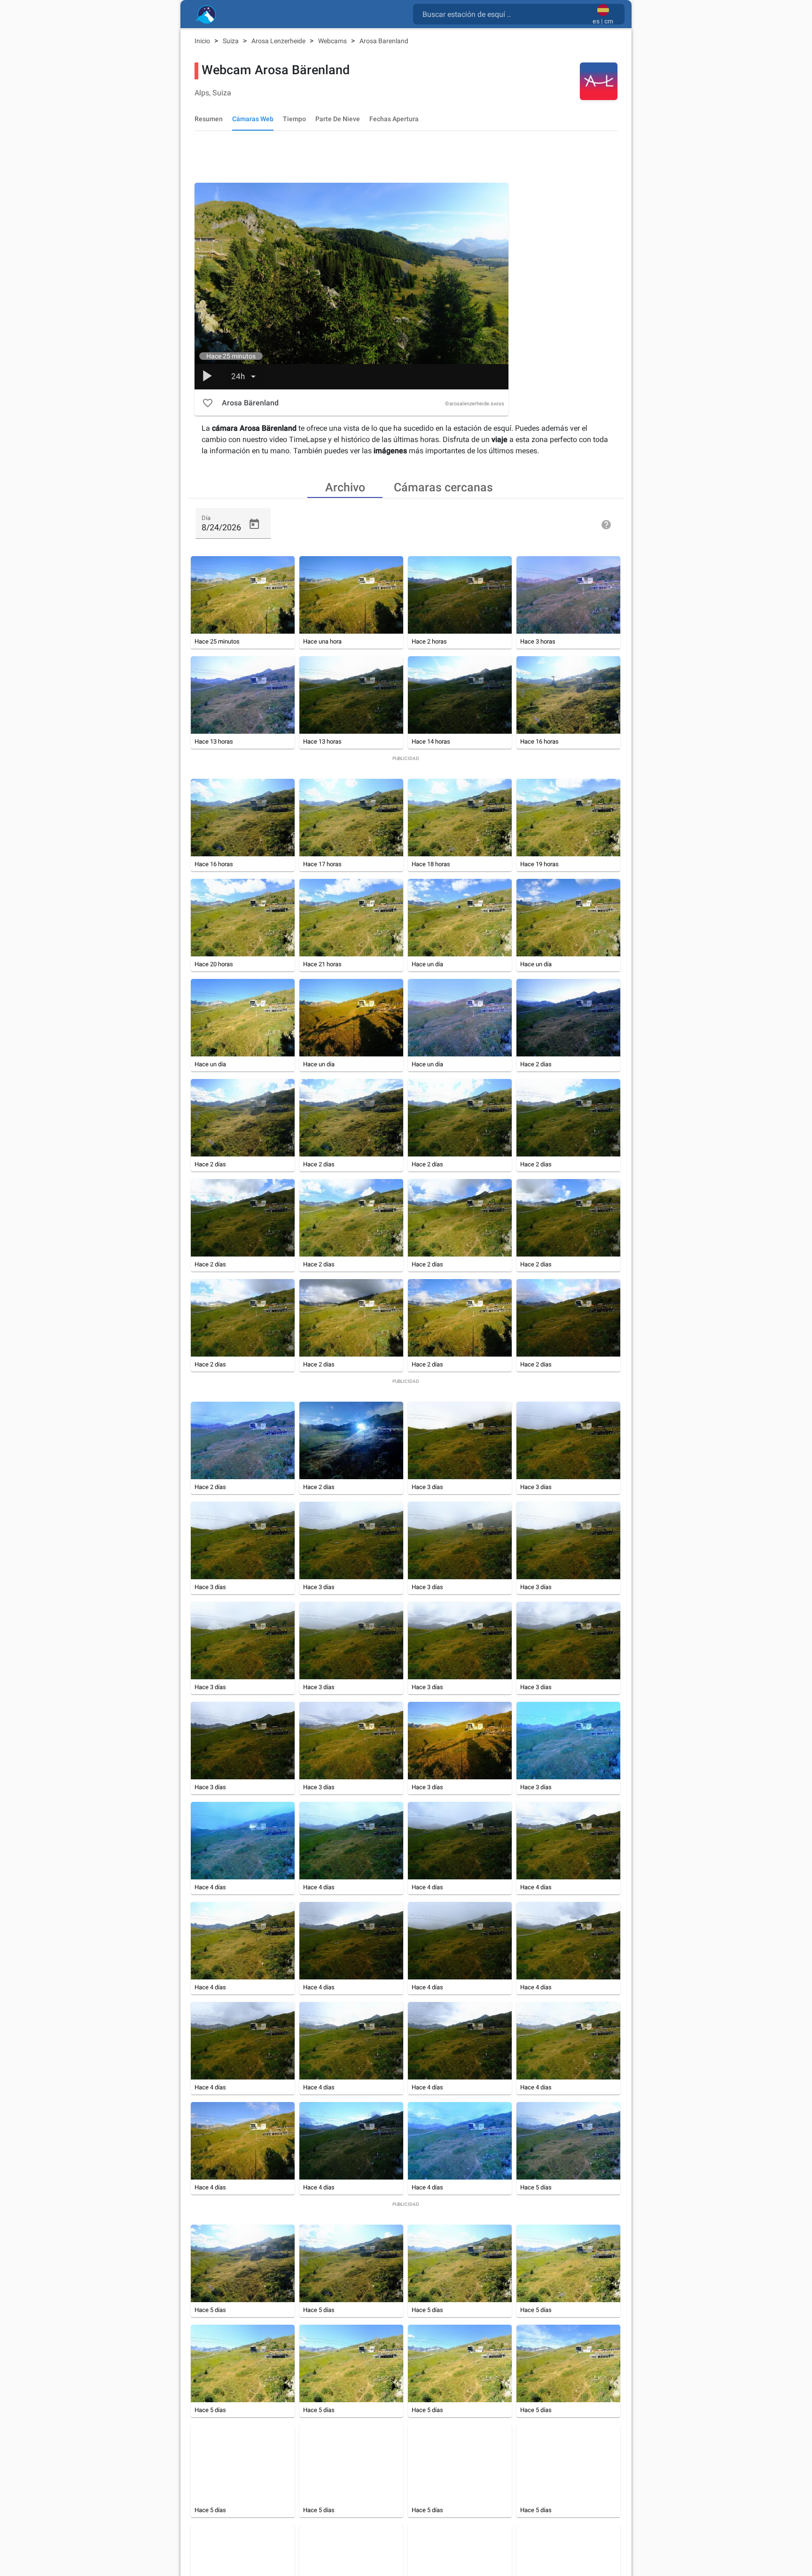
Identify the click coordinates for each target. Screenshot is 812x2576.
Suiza (231, 41)
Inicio (203, 41)
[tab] (345, 487)
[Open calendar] (254, 524)
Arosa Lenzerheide (279, 41)
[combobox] (505, 14)
